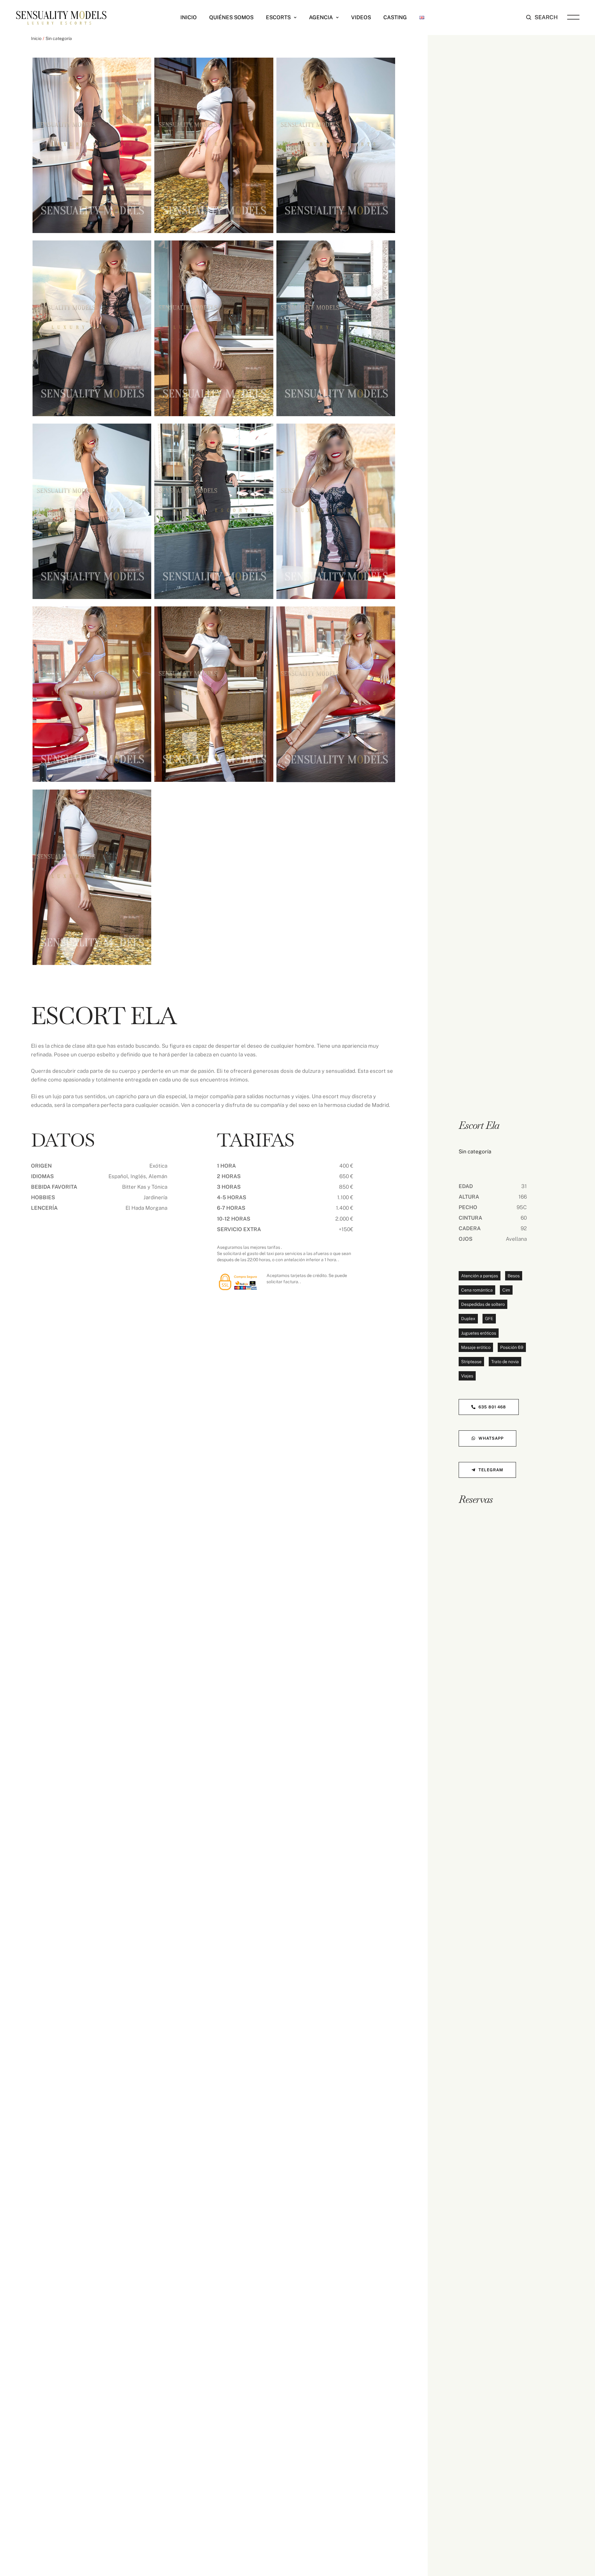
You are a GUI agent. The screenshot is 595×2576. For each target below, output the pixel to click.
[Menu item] (422, 17)
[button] (295, 18)
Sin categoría (59, 38)
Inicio (36, 38)
